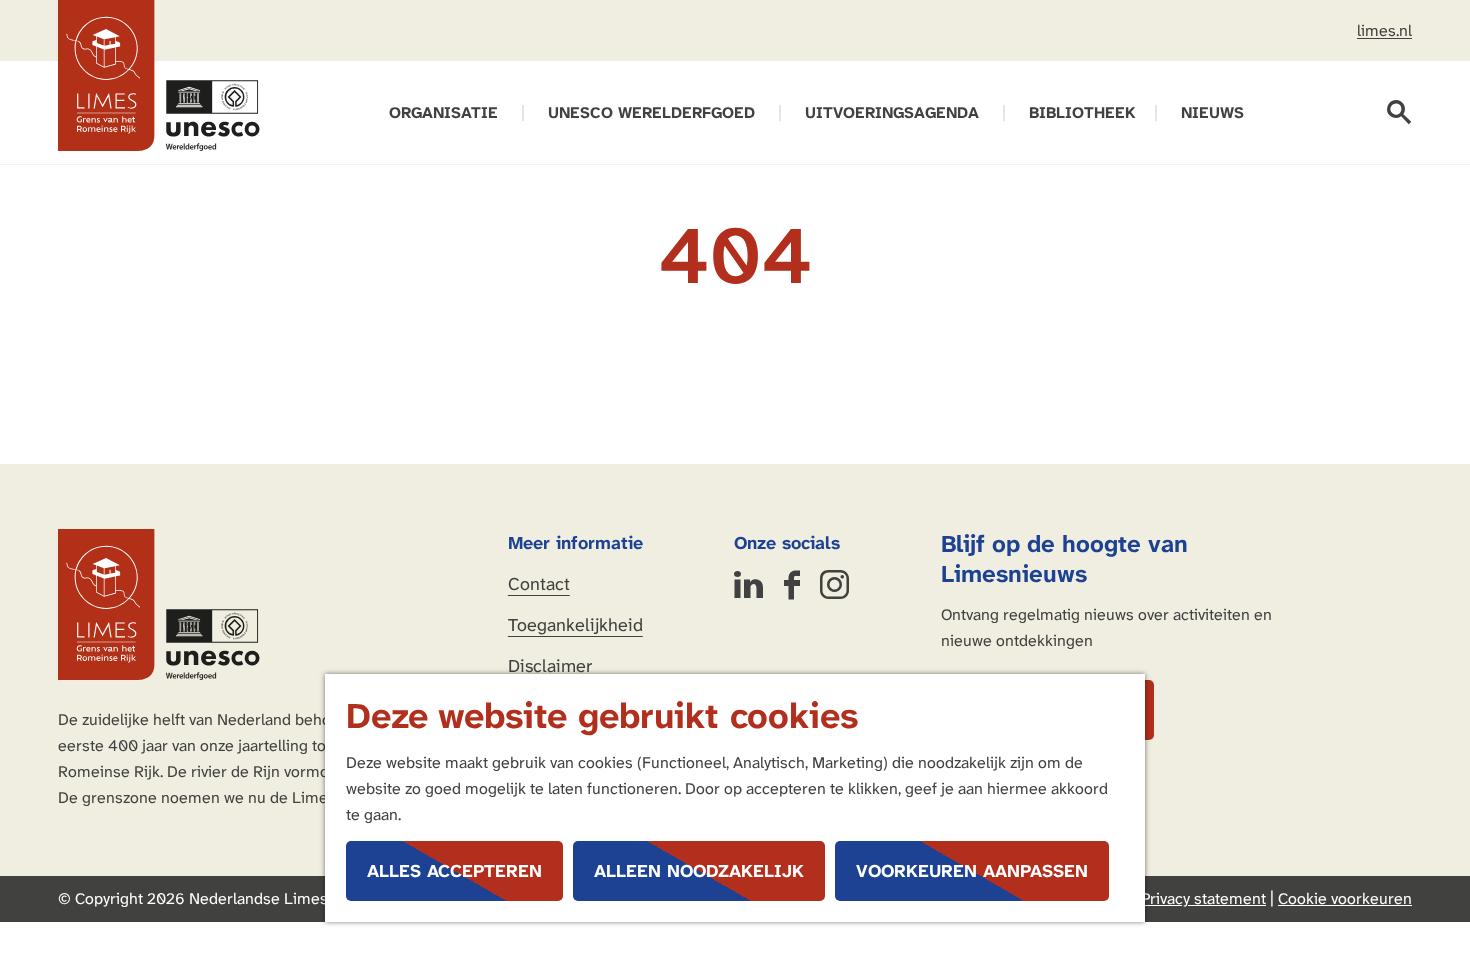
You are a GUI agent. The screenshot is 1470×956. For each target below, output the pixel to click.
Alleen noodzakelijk (699, 871)
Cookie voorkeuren (1345, 898)
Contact (539, 584)
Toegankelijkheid (575, 625)
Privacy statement (1203, 898)
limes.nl (1384, 30)
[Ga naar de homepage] (159, 76)
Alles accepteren (454, 871)
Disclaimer (550, 666)
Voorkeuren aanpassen (972, 871)
